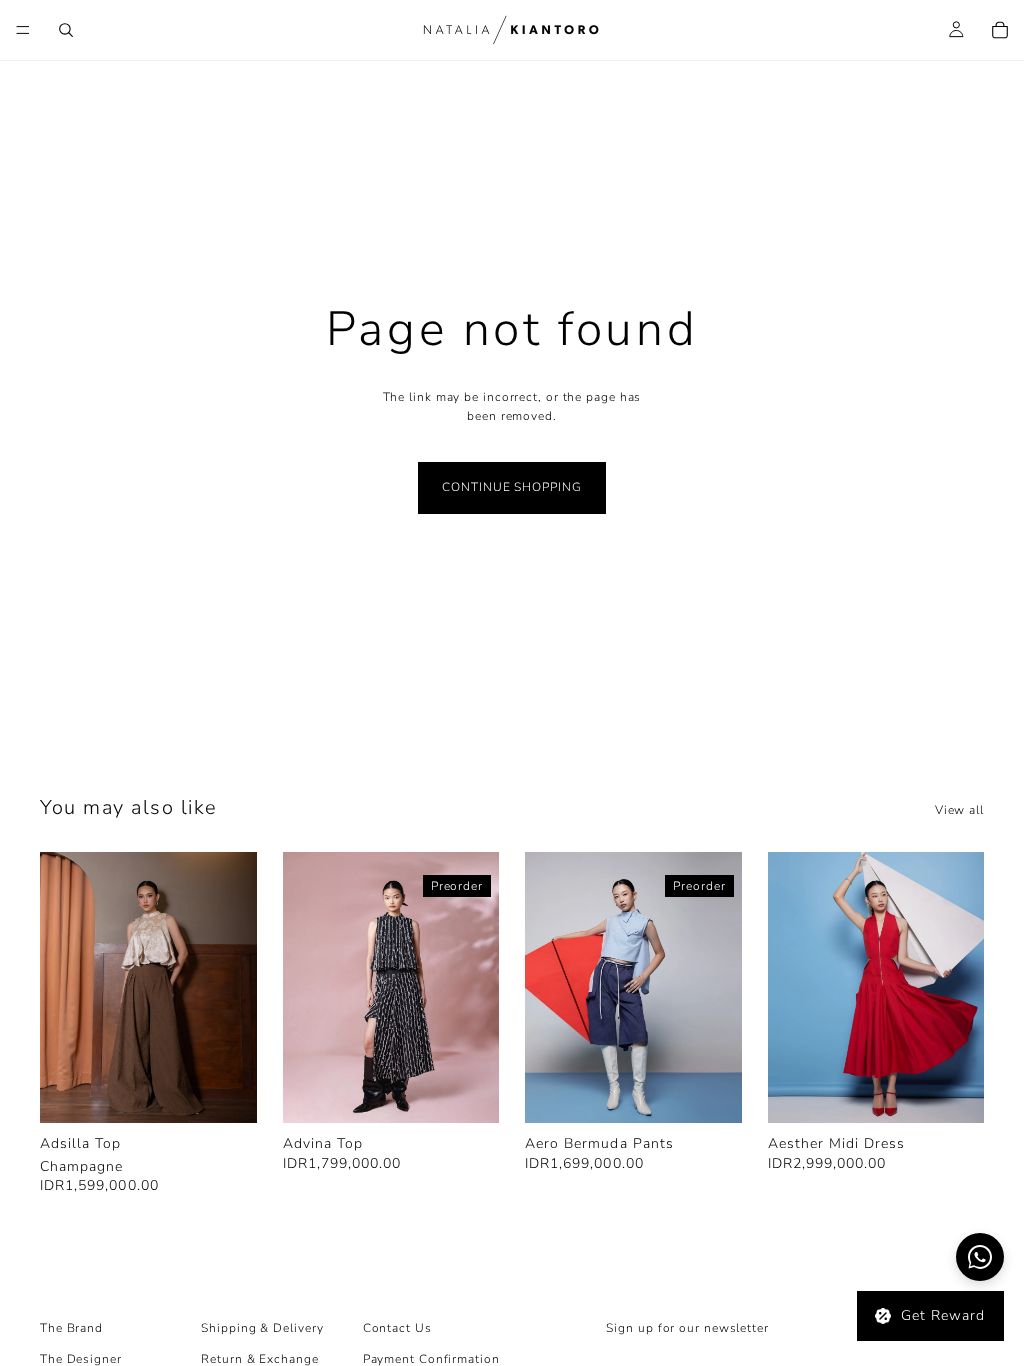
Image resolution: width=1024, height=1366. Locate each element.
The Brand (71, 1328)
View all (959, 810)
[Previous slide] (62, 988)
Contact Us (397, 1328)
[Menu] (23, 30)
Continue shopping (511, 487)
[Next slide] (235, 988)
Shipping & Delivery (262, 1328)
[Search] (66, 30)
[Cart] (1000, 30)
